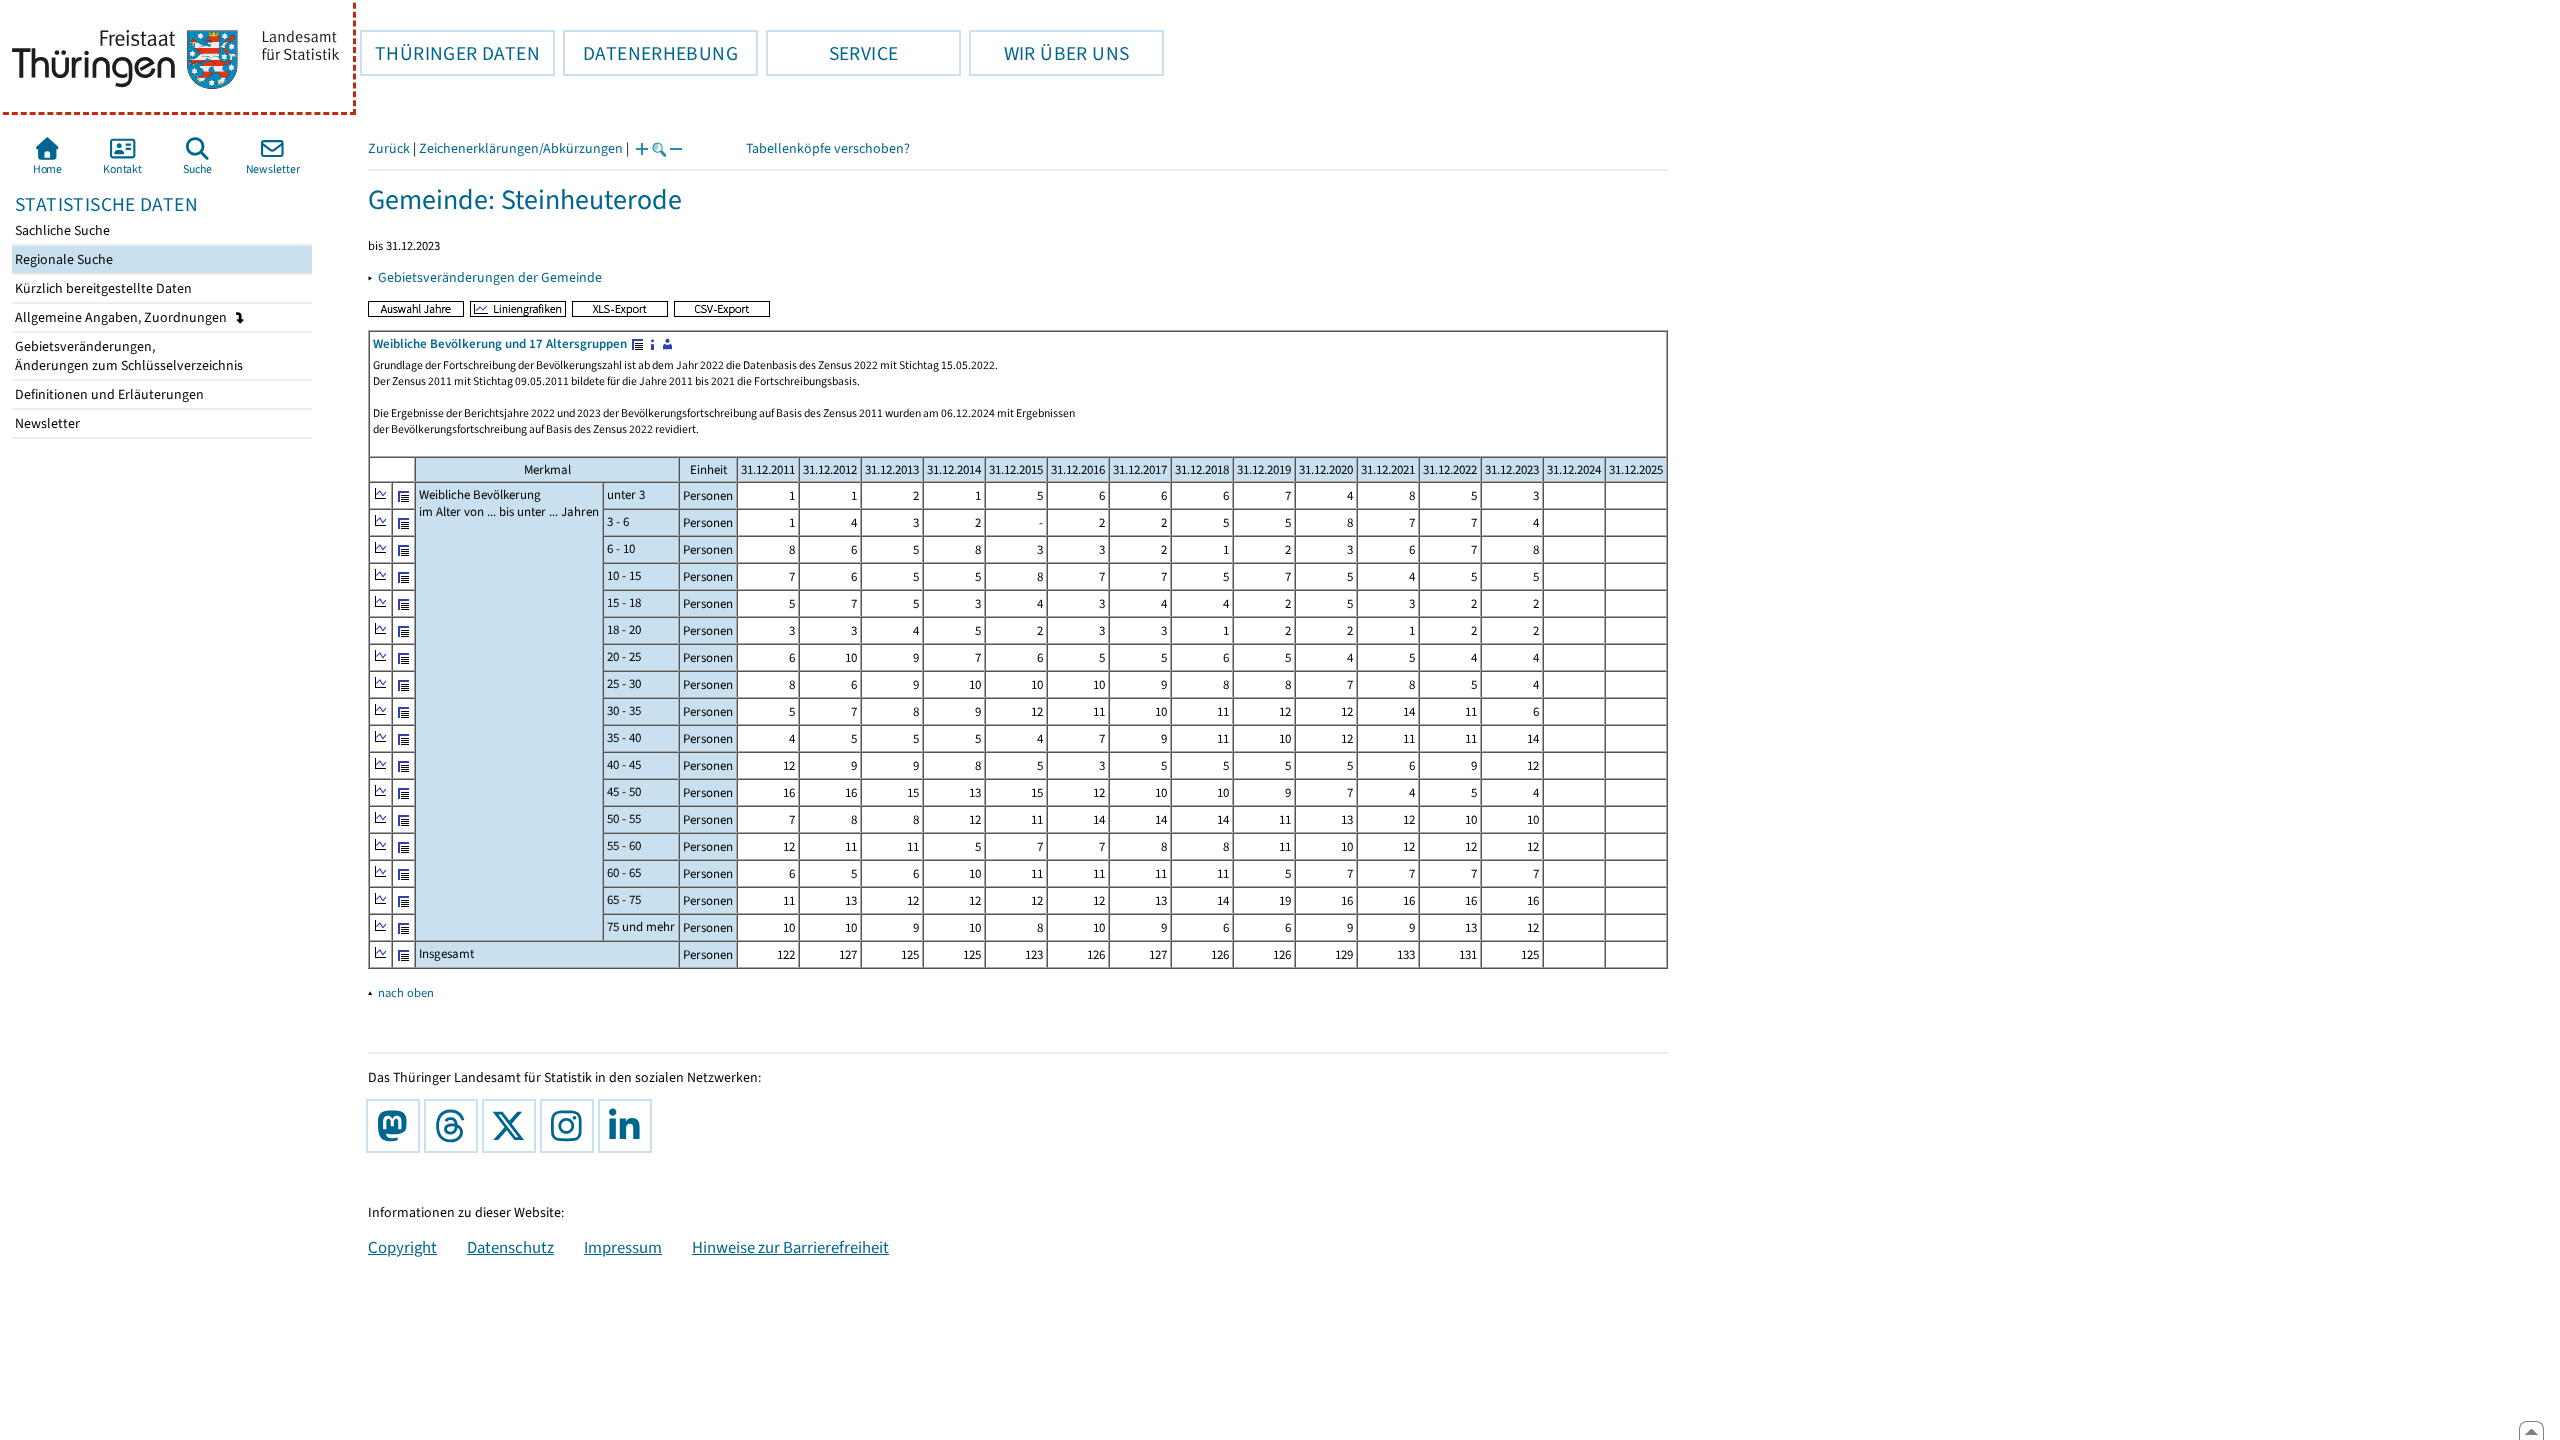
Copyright (402, 1247)
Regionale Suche (62, 259)
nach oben (406, 992)
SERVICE (832, 53)
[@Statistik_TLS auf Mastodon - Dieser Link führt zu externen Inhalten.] (397, 1126)
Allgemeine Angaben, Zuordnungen (122, 317)
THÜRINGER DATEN (450, 53)
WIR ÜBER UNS (1049, 53)
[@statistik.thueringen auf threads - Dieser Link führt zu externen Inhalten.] (455, 1126)
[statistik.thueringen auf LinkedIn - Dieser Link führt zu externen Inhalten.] (629, 1126)
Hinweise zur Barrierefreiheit (790, 1247)
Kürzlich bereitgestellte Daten (102, 288)
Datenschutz (510, 1247)
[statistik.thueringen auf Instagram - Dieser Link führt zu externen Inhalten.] (571, 1126)
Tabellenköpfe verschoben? (828, 148)
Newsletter (46, 423)
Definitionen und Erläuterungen (108, 394)
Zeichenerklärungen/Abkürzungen (521, 148)
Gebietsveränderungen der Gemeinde (490, 277)
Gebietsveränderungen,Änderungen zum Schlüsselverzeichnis (127, 356)
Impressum (623, 1247)
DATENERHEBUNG (650, 53)
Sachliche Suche (61, 230)
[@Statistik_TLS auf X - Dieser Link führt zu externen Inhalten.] (513, 1126)
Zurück (389, 148)
